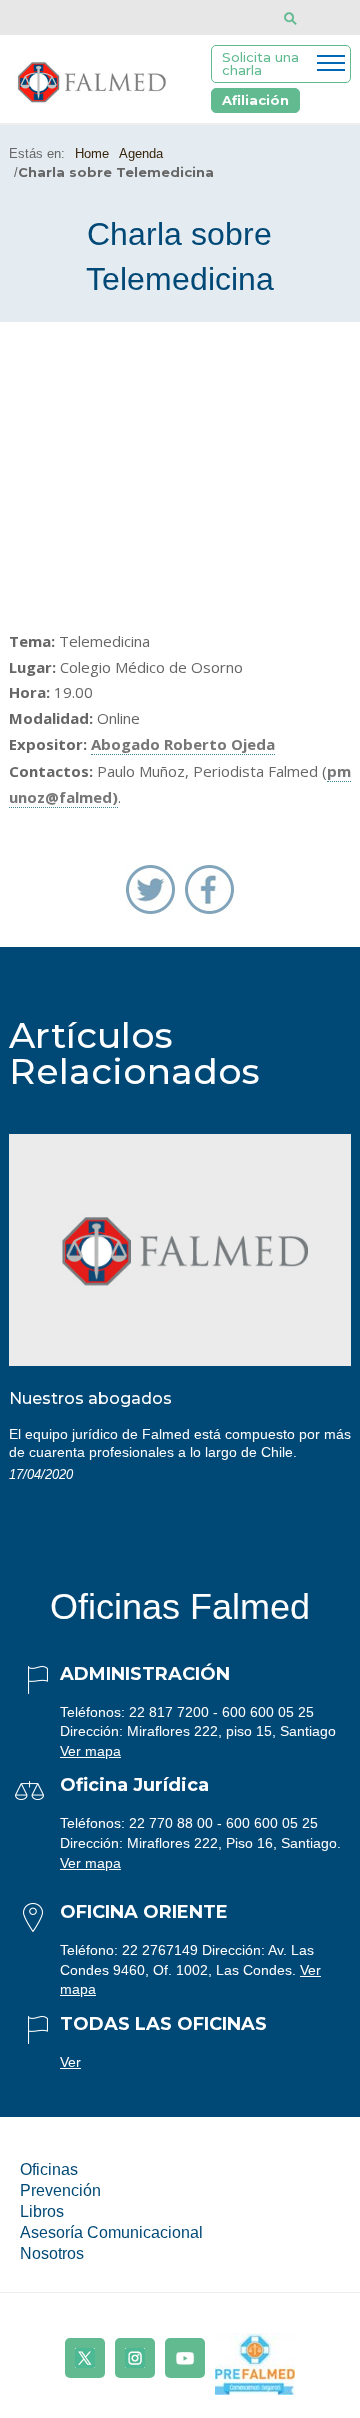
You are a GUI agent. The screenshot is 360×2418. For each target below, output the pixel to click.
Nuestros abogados (90, 1398)
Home (92, 153)
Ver (70, 2062)
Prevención (60, 2190)
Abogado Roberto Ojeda (183, 744)
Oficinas (49, 2169)
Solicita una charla (260, 63)
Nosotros (52, 2253)
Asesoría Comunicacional (111, 2232)
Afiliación (255, 100)
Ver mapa (90, 1751)
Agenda (141, 153)
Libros (42, 2211)
